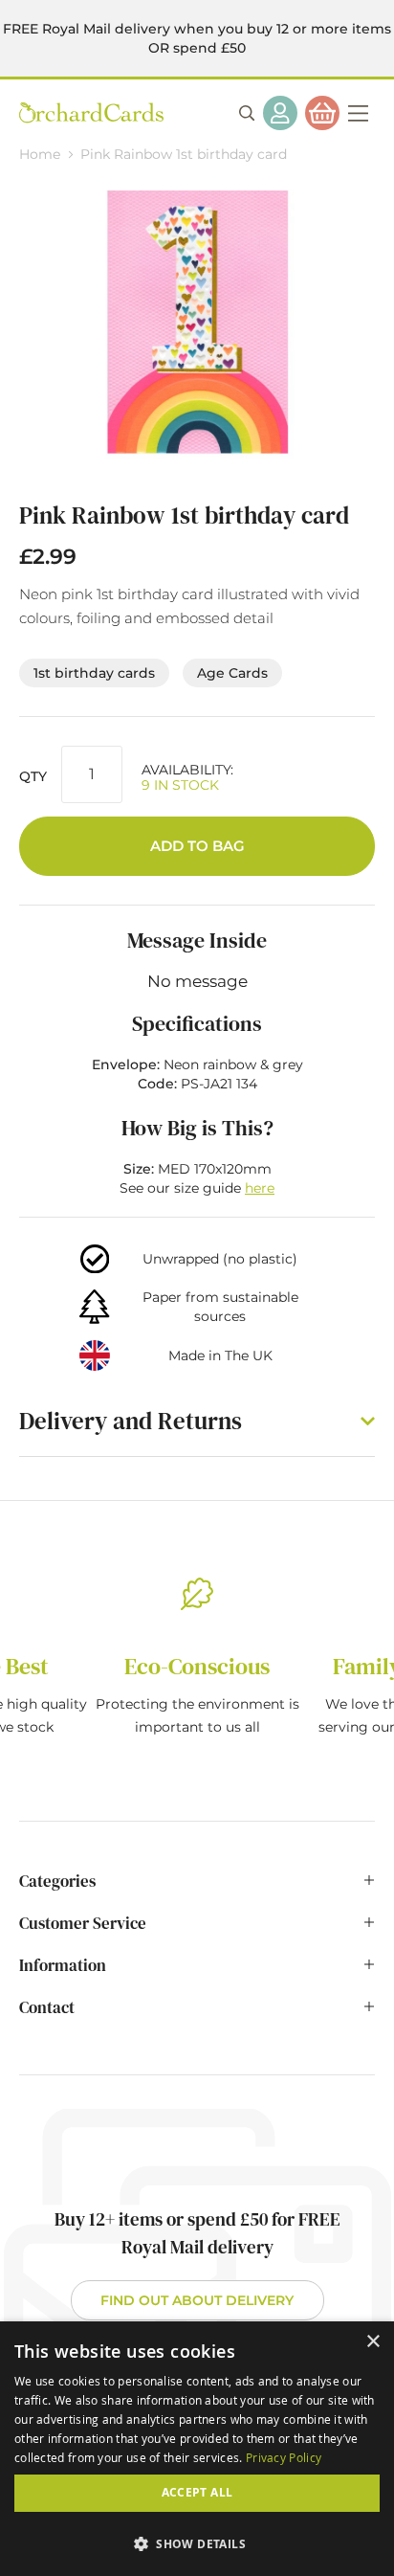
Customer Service (83, 1923)
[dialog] (197, 2449)
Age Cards (232, 673)
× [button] (372, 2342)
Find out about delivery (197, 2300)
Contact (47, 2007)
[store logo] (91, 112)
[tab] (197, 1891)
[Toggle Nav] (358, 113)
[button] (197, 2543)
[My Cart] (322, 113)
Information (63, 1965)
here (260, 1188)
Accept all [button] (197, 2492)
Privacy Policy (284, 2457)
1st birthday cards (94, 673)
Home (40, 154)
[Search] (247, 113)
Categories (57, 1881)
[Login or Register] (280, 113)
